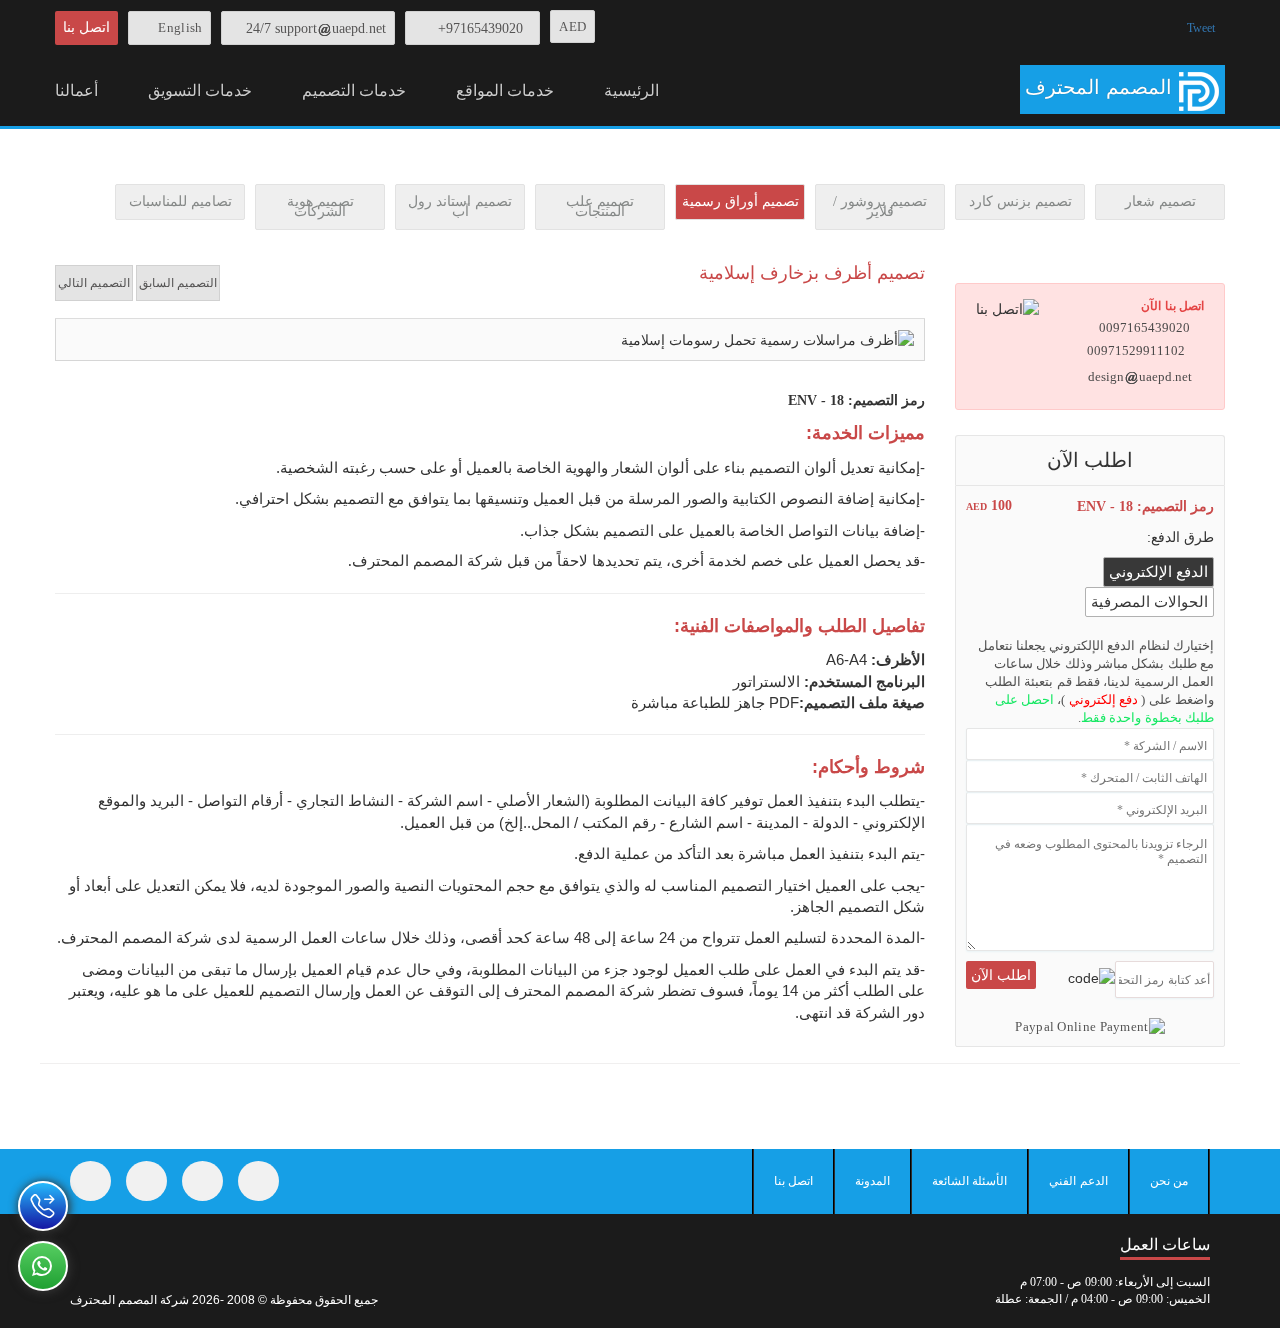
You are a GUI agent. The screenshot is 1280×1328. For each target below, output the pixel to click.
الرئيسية (631, 90)
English (180, 27)
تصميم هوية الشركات (320, 206)
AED (572, 26)
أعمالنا (76, 90)
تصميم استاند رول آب (460, 206)
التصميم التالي (94, 283)
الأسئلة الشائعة (969, 1181)
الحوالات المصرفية (1149, 602)
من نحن (1169, 1181)
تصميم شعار (1160, 201)
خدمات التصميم (354, 90)
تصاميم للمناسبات (180, 201)
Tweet (1201, 28)
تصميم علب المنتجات (600, 206)
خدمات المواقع (505, 90)
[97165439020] (43, 1206)
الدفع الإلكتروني (1158, 572)
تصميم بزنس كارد (1020, 201)
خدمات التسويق (200, 90)
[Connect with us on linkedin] (258, 1181)
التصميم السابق (178, 283)
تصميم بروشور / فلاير (880, 206)
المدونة (872, 1181)
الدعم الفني (1078, 1181)
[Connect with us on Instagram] (202, 1181)
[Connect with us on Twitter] (146, 1181)
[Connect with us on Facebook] (90, 1181)
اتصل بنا (86, 27)
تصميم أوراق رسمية (740, 201)
